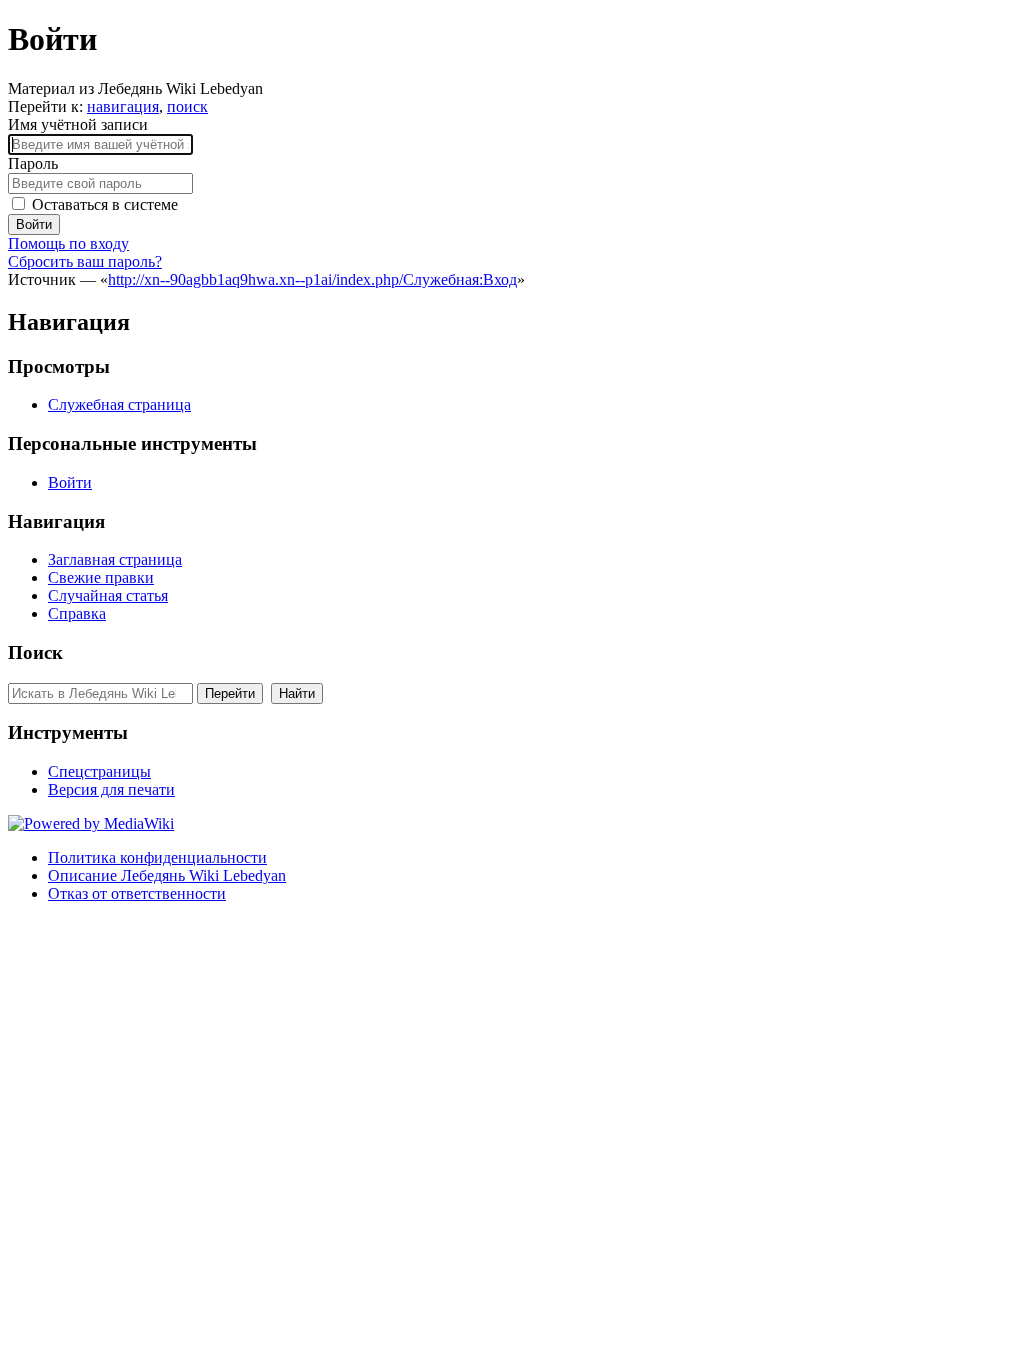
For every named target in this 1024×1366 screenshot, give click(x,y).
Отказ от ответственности (137, 893)
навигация (123, 106)
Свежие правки (101, 577)
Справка (77, 613)
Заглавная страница (115, 559)
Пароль (33, 163)
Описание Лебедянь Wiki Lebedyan (167, 875)
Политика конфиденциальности (157, 857)
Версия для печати (111, 789)
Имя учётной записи (78, 124)
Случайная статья (108, 595)
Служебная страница (119, 404)
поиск (187, 106)
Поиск (35, 652)
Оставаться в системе (105, 204)
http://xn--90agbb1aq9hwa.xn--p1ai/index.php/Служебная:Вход (312, 279)
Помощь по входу (68, 243)
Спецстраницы (99, 771)
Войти (34, 224)
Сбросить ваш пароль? (85, 261)
